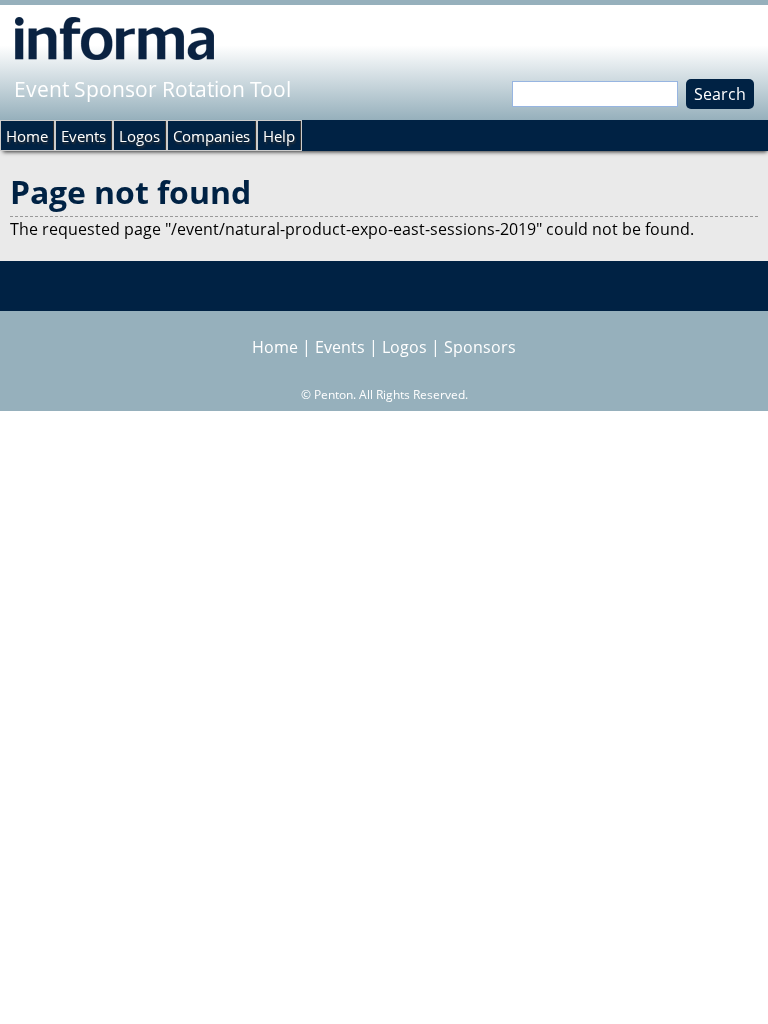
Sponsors (480, 347)
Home (27, 136)
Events (83, 136)
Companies (211, 136)
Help (279, 136)
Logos (139, 136)
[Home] (114, 38)
